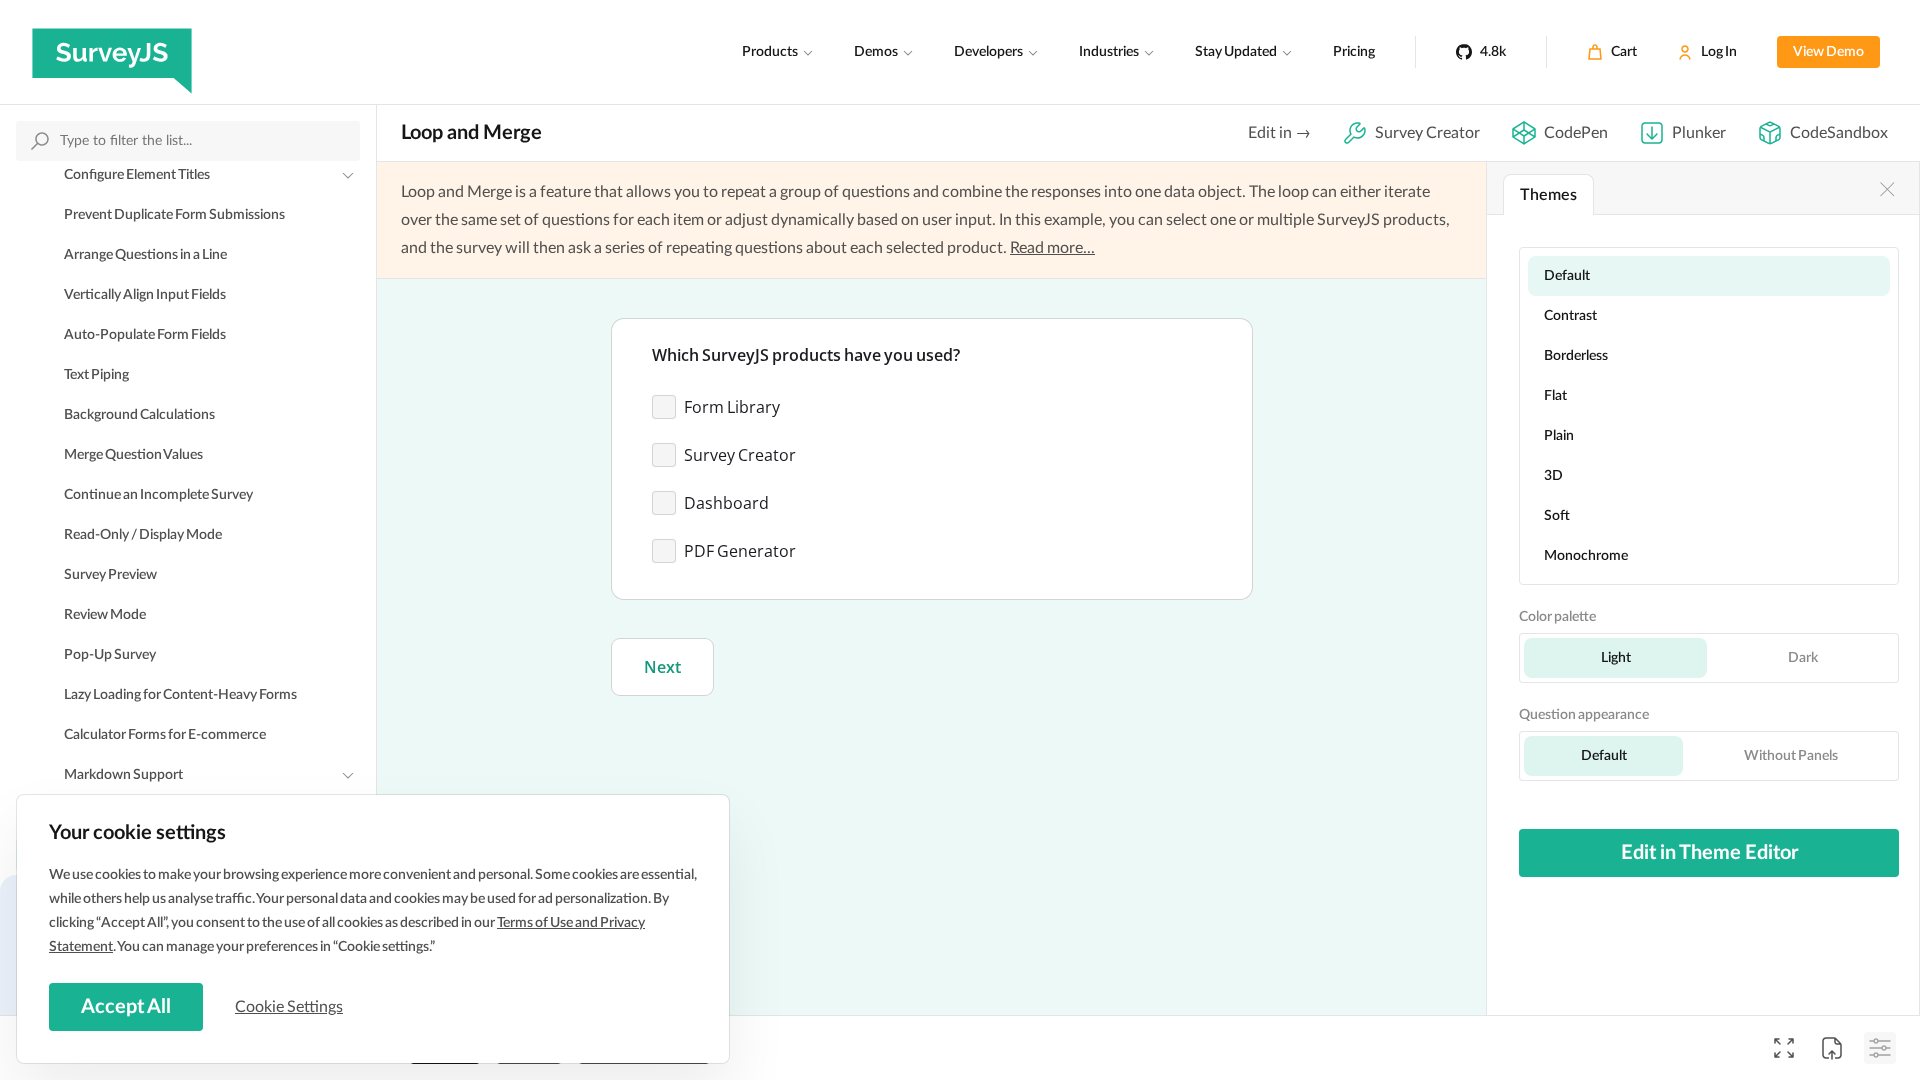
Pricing (1354, 52)
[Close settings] (1887, 189)
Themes (1548, 195)
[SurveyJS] (112, 52)
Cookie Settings (289, 1007)
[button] (662, 667)
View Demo (1828, 52)
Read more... (1052, 248)
